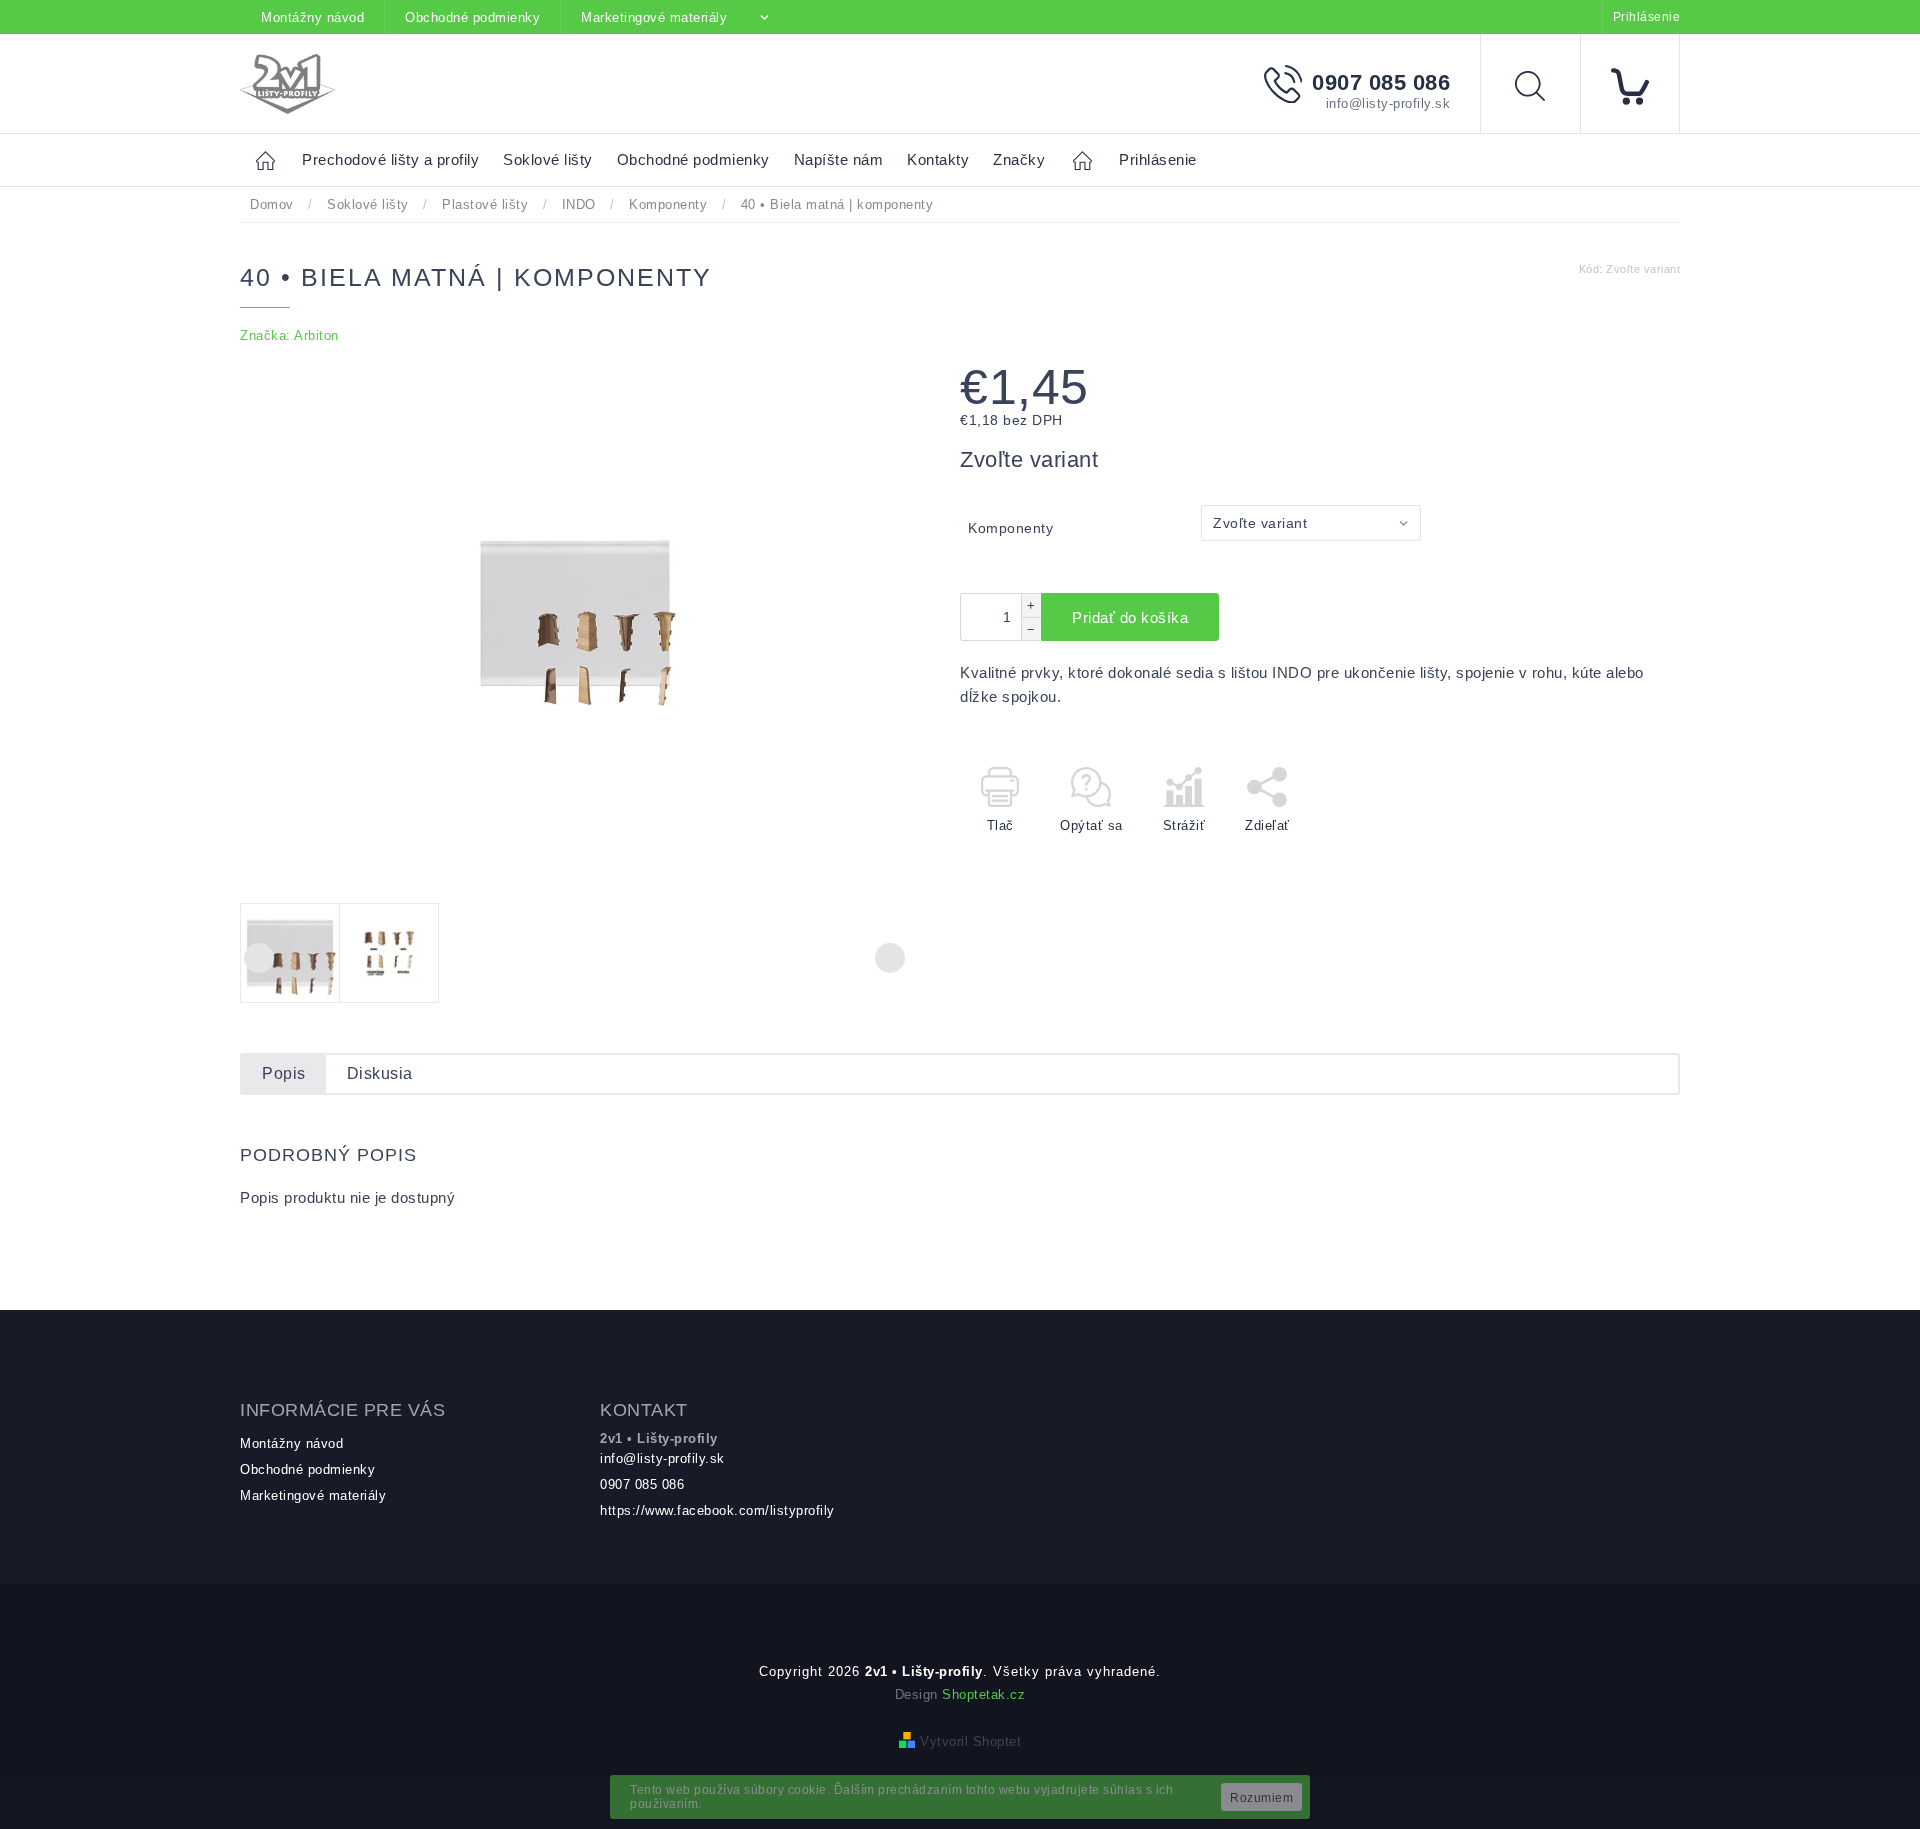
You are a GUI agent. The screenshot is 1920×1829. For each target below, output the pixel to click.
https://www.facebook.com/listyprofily (717, 1510)
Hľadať (1545, 89)
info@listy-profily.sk (662, 1458)
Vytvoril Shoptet (970, 1741)
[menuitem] (390, 160)
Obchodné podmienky (472, 17)
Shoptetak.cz (983, 1694)
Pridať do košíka (1130, 617)
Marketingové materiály (654, 17)
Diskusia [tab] (380, 1073)
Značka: (289, 335)
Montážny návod (312, 17)
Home (271, 159)
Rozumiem (1261, 1798)
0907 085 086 (642, 1484)
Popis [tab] (284, 1073)
